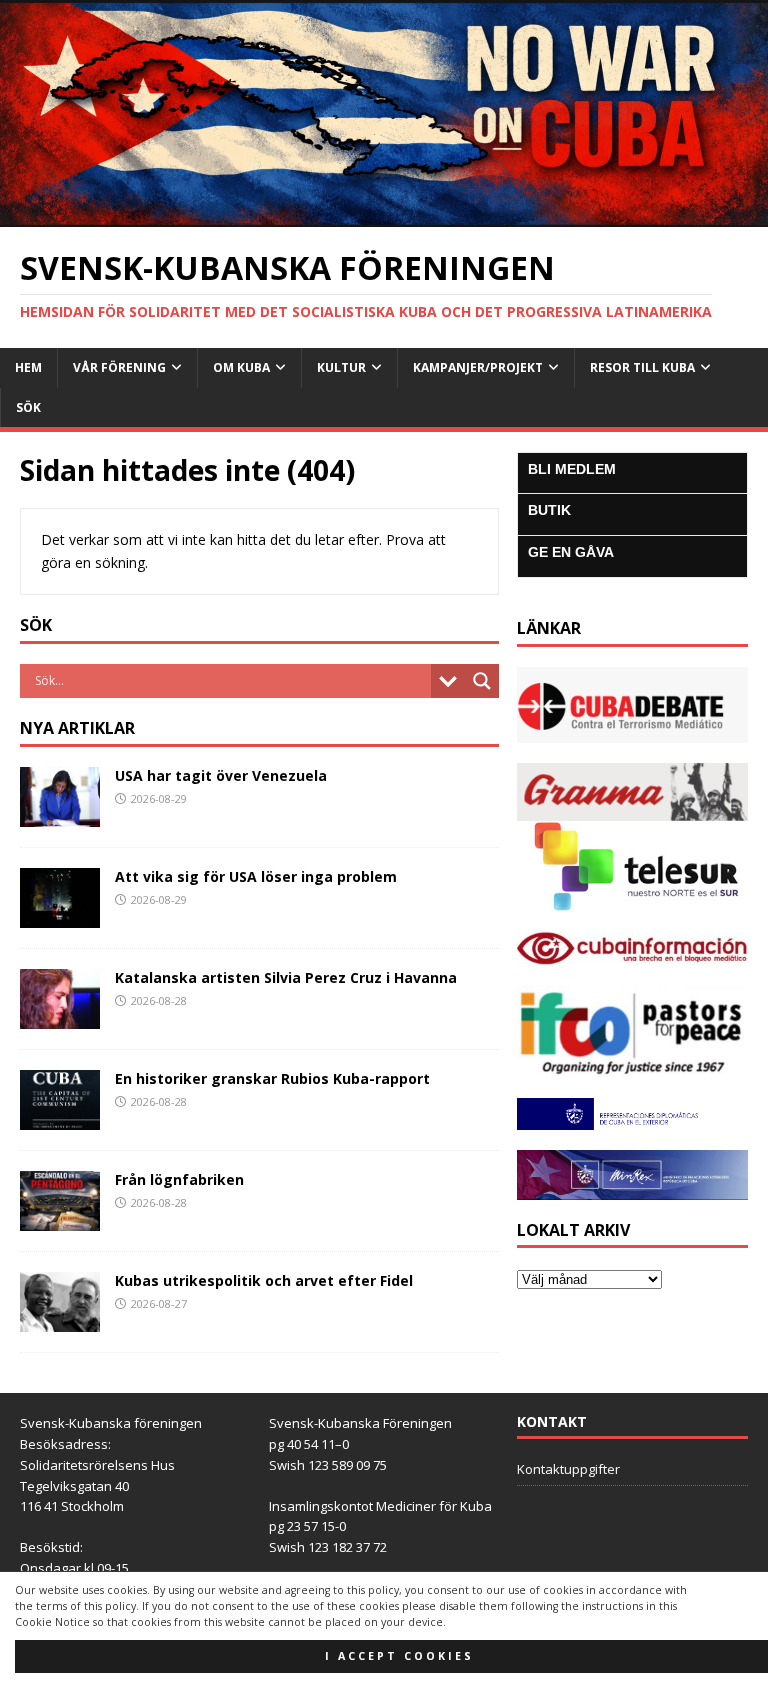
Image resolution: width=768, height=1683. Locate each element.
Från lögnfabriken (179, 1179)
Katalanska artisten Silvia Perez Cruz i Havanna (286, 977)
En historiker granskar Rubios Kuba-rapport (272, 1078)
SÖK (28, 407)
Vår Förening (119, 367)
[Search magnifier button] (482, 681)
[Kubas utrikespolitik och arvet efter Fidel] (60, 1320)
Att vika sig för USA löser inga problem (256, 876)
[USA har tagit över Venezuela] (60, 814)
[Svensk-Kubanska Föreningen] (384, 215)
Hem (28, 367)
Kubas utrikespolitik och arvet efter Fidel (264, 1280)
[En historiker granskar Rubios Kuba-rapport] (60, 1118)
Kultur (341, 367)
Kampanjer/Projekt (478, 367)
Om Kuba (241, 367)
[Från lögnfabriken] (60, 1219)
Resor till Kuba (642, 367)
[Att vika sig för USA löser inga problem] (60, 915)
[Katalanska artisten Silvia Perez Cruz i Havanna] (60, 1016)
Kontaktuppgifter (568, 1469)
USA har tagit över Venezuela (221, 775)
